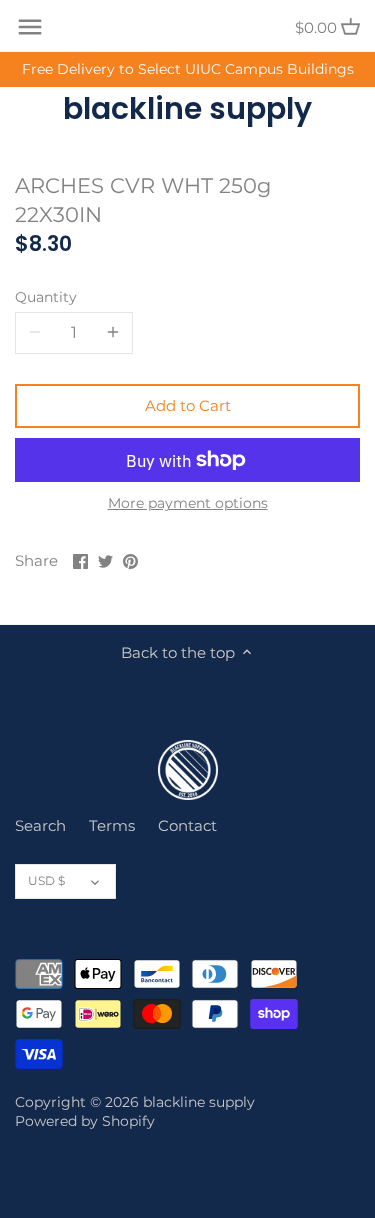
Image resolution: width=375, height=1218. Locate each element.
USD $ (46, 880)
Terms (112, 825)
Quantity (46, 297)
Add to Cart (188, 405)
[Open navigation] (30, 27)
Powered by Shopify (85, 1121)
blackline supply (187, 109)
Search (40, 825)
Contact (187, 825)
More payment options (188, 503)
